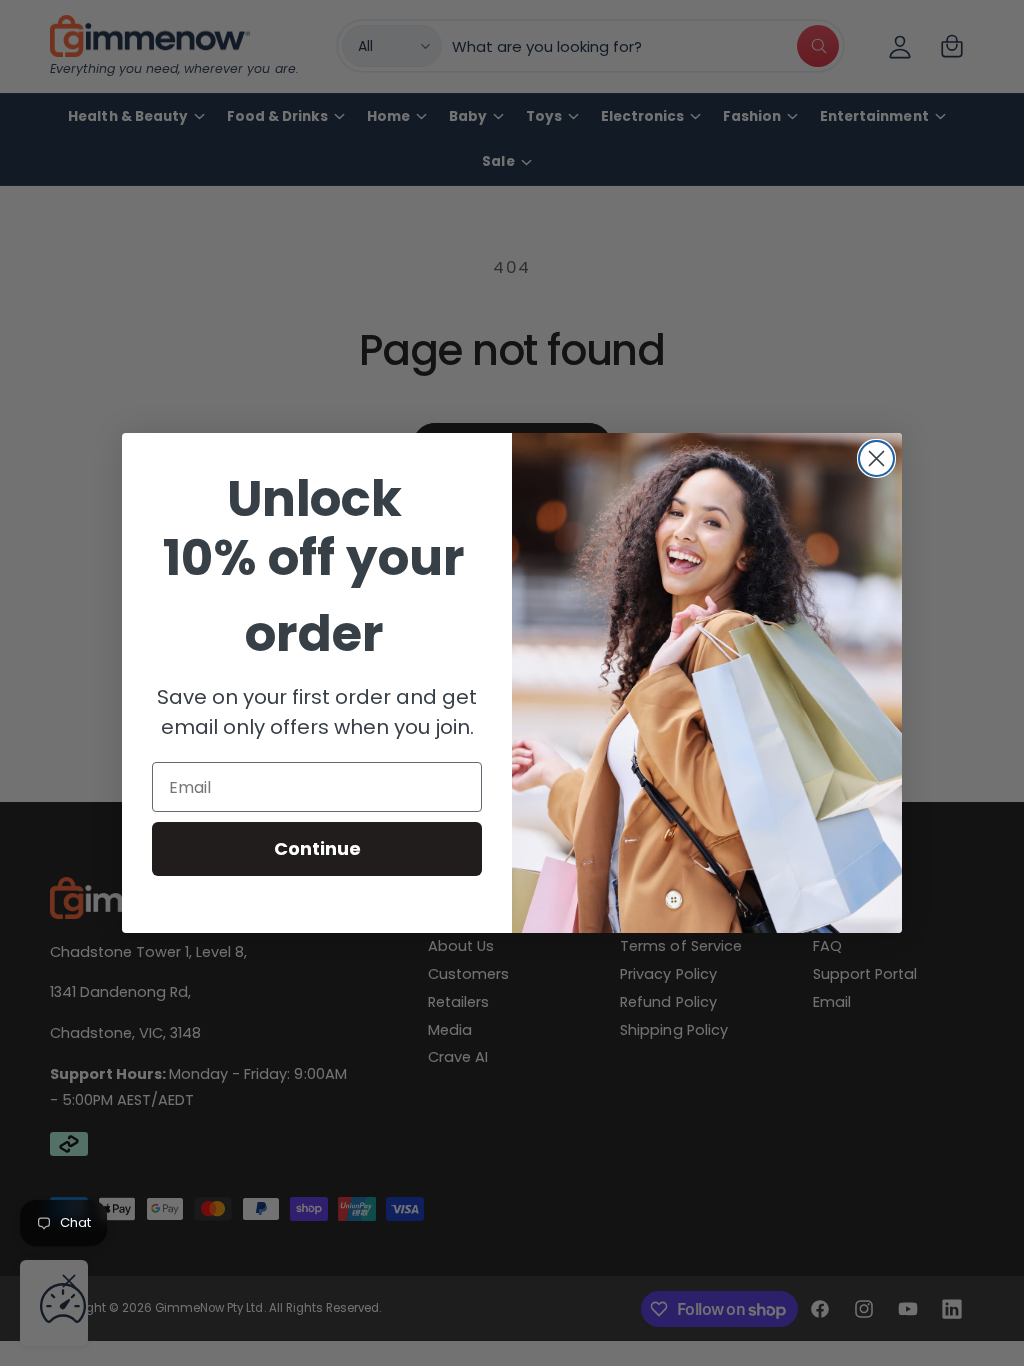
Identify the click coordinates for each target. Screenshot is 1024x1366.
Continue (317, 848)
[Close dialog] (876, 458)
